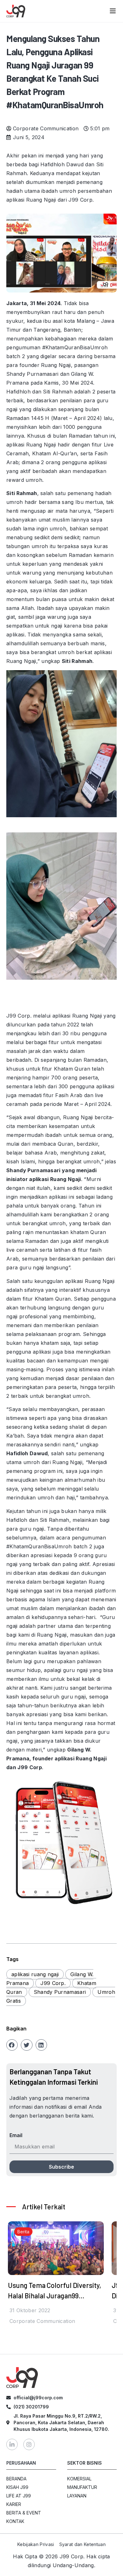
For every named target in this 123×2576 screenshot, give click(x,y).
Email (16, 2135)
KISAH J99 (17, 2487)
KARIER (14, 2504)
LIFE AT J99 (19, 2496)
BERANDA (16, 2479)
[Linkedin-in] (12, 2444)
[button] (12, 2045)
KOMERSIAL (79, 2479)
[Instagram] (29, 2444)
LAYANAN (77, 2496)
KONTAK (15, 2521)
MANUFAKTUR (82, 2487)
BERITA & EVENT (24, 2513)
